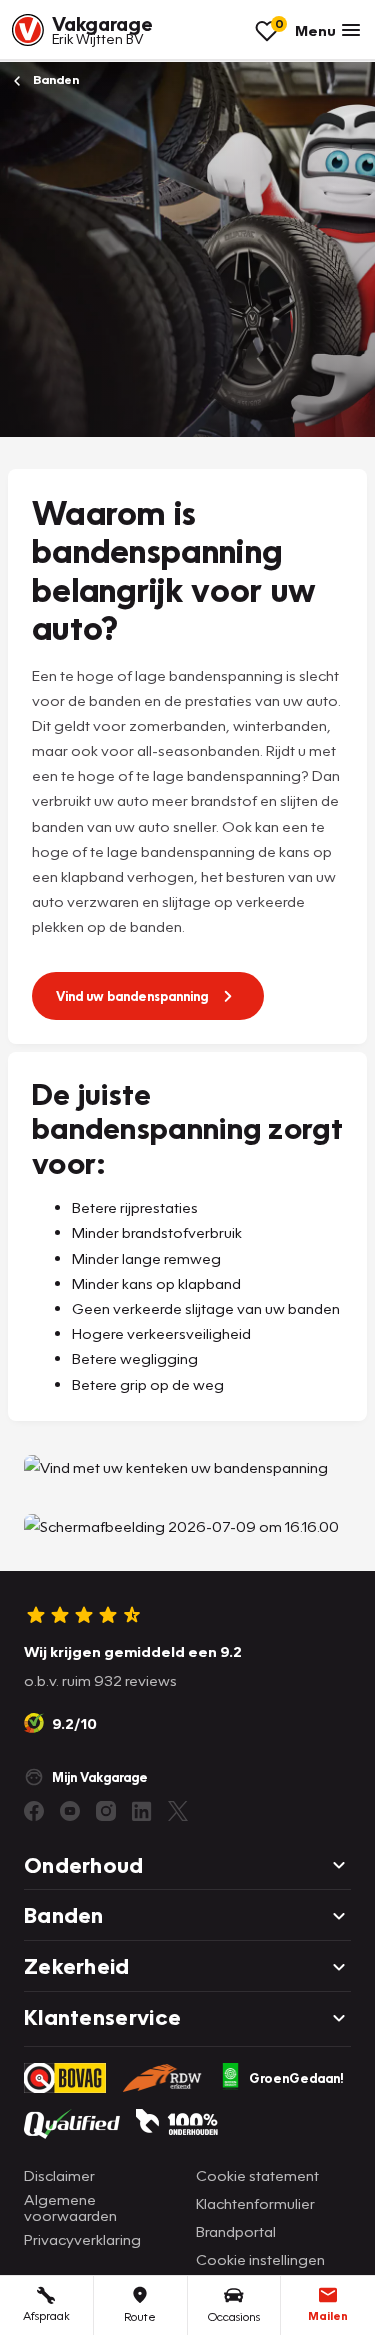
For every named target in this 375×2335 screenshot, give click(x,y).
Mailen (328, 2315)
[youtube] (70, 1811)
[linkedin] (142, 1811)
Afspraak (46, 2315)
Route (140, 2316)
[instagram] (106, 1811)
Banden (54, 79)
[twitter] (178, 1811)
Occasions (234, 2316)
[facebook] (34, 1811)
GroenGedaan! (296, 2078)
